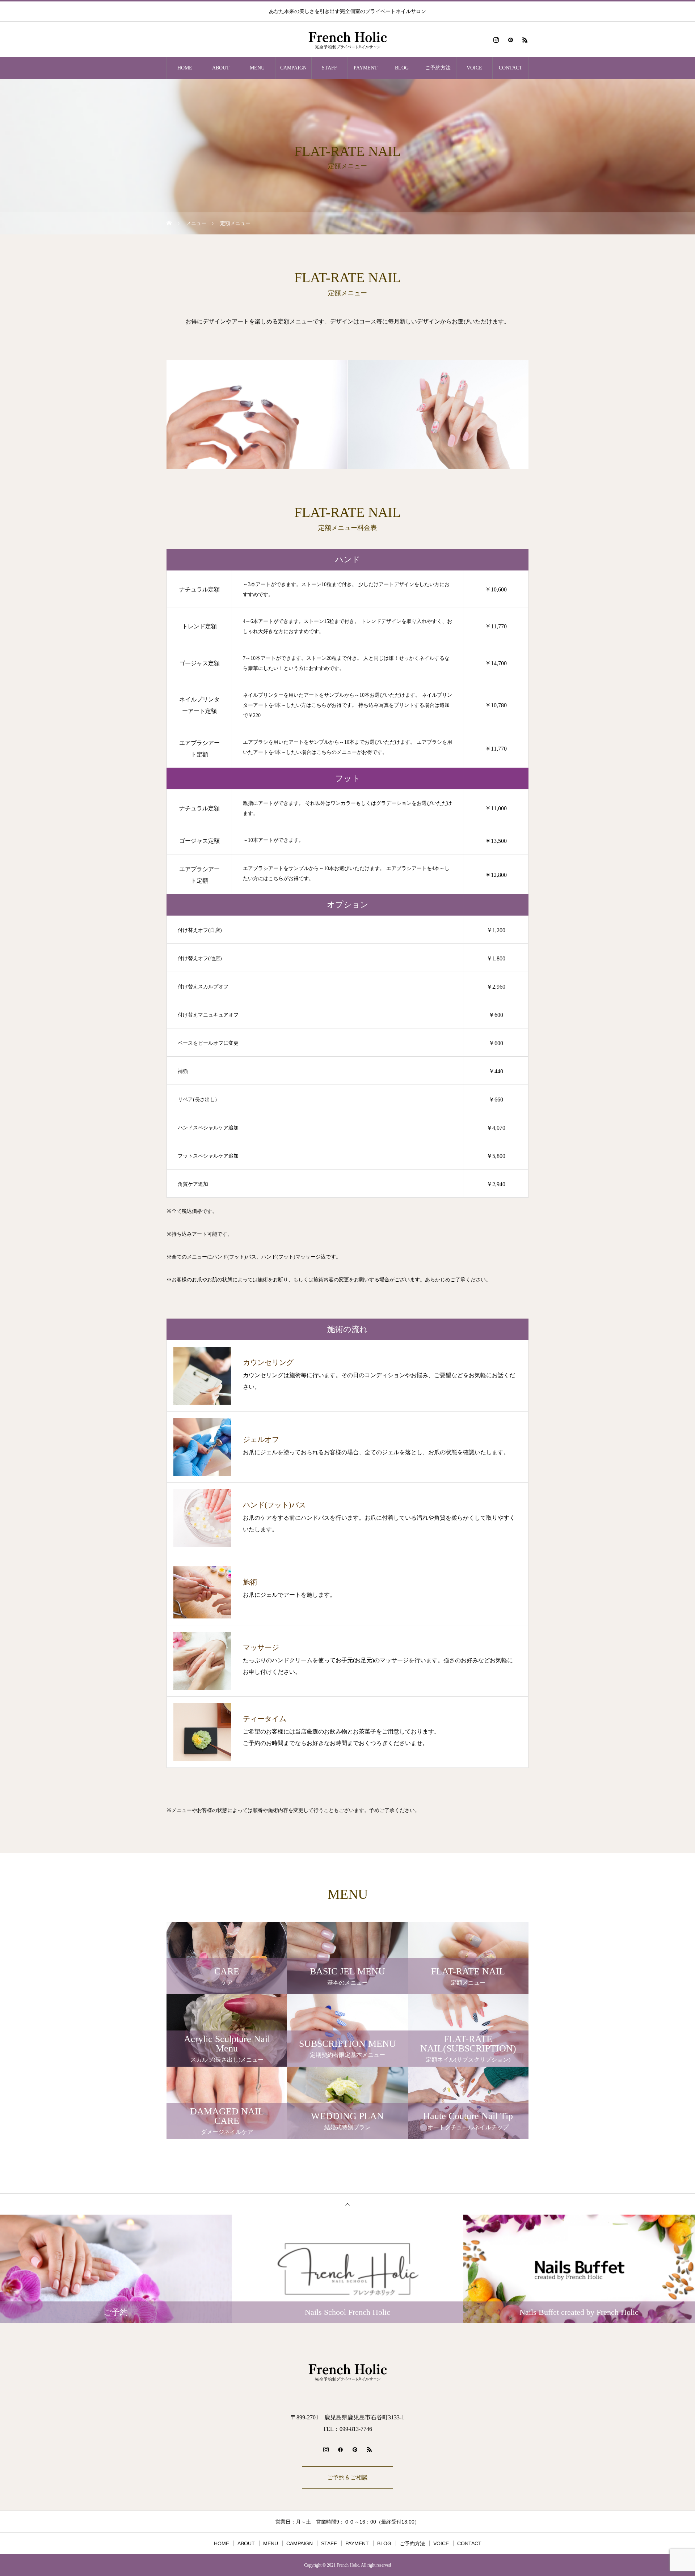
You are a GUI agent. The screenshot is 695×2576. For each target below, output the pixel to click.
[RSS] (525, 40)
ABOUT (221, 68)
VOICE (474, 68)
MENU (257, 68)
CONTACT (511, 68)
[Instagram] (496, 40)
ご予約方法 (438, 68)
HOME (185, 68)
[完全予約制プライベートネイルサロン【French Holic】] (347, 40)
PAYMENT (366, 68)
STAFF (329, 68)
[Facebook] (340, 2449)
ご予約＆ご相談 (347, 2477)
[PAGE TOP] (347, 2204)
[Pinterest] (510, 40)
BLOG (402, 68)
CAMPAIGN (293, 68)
